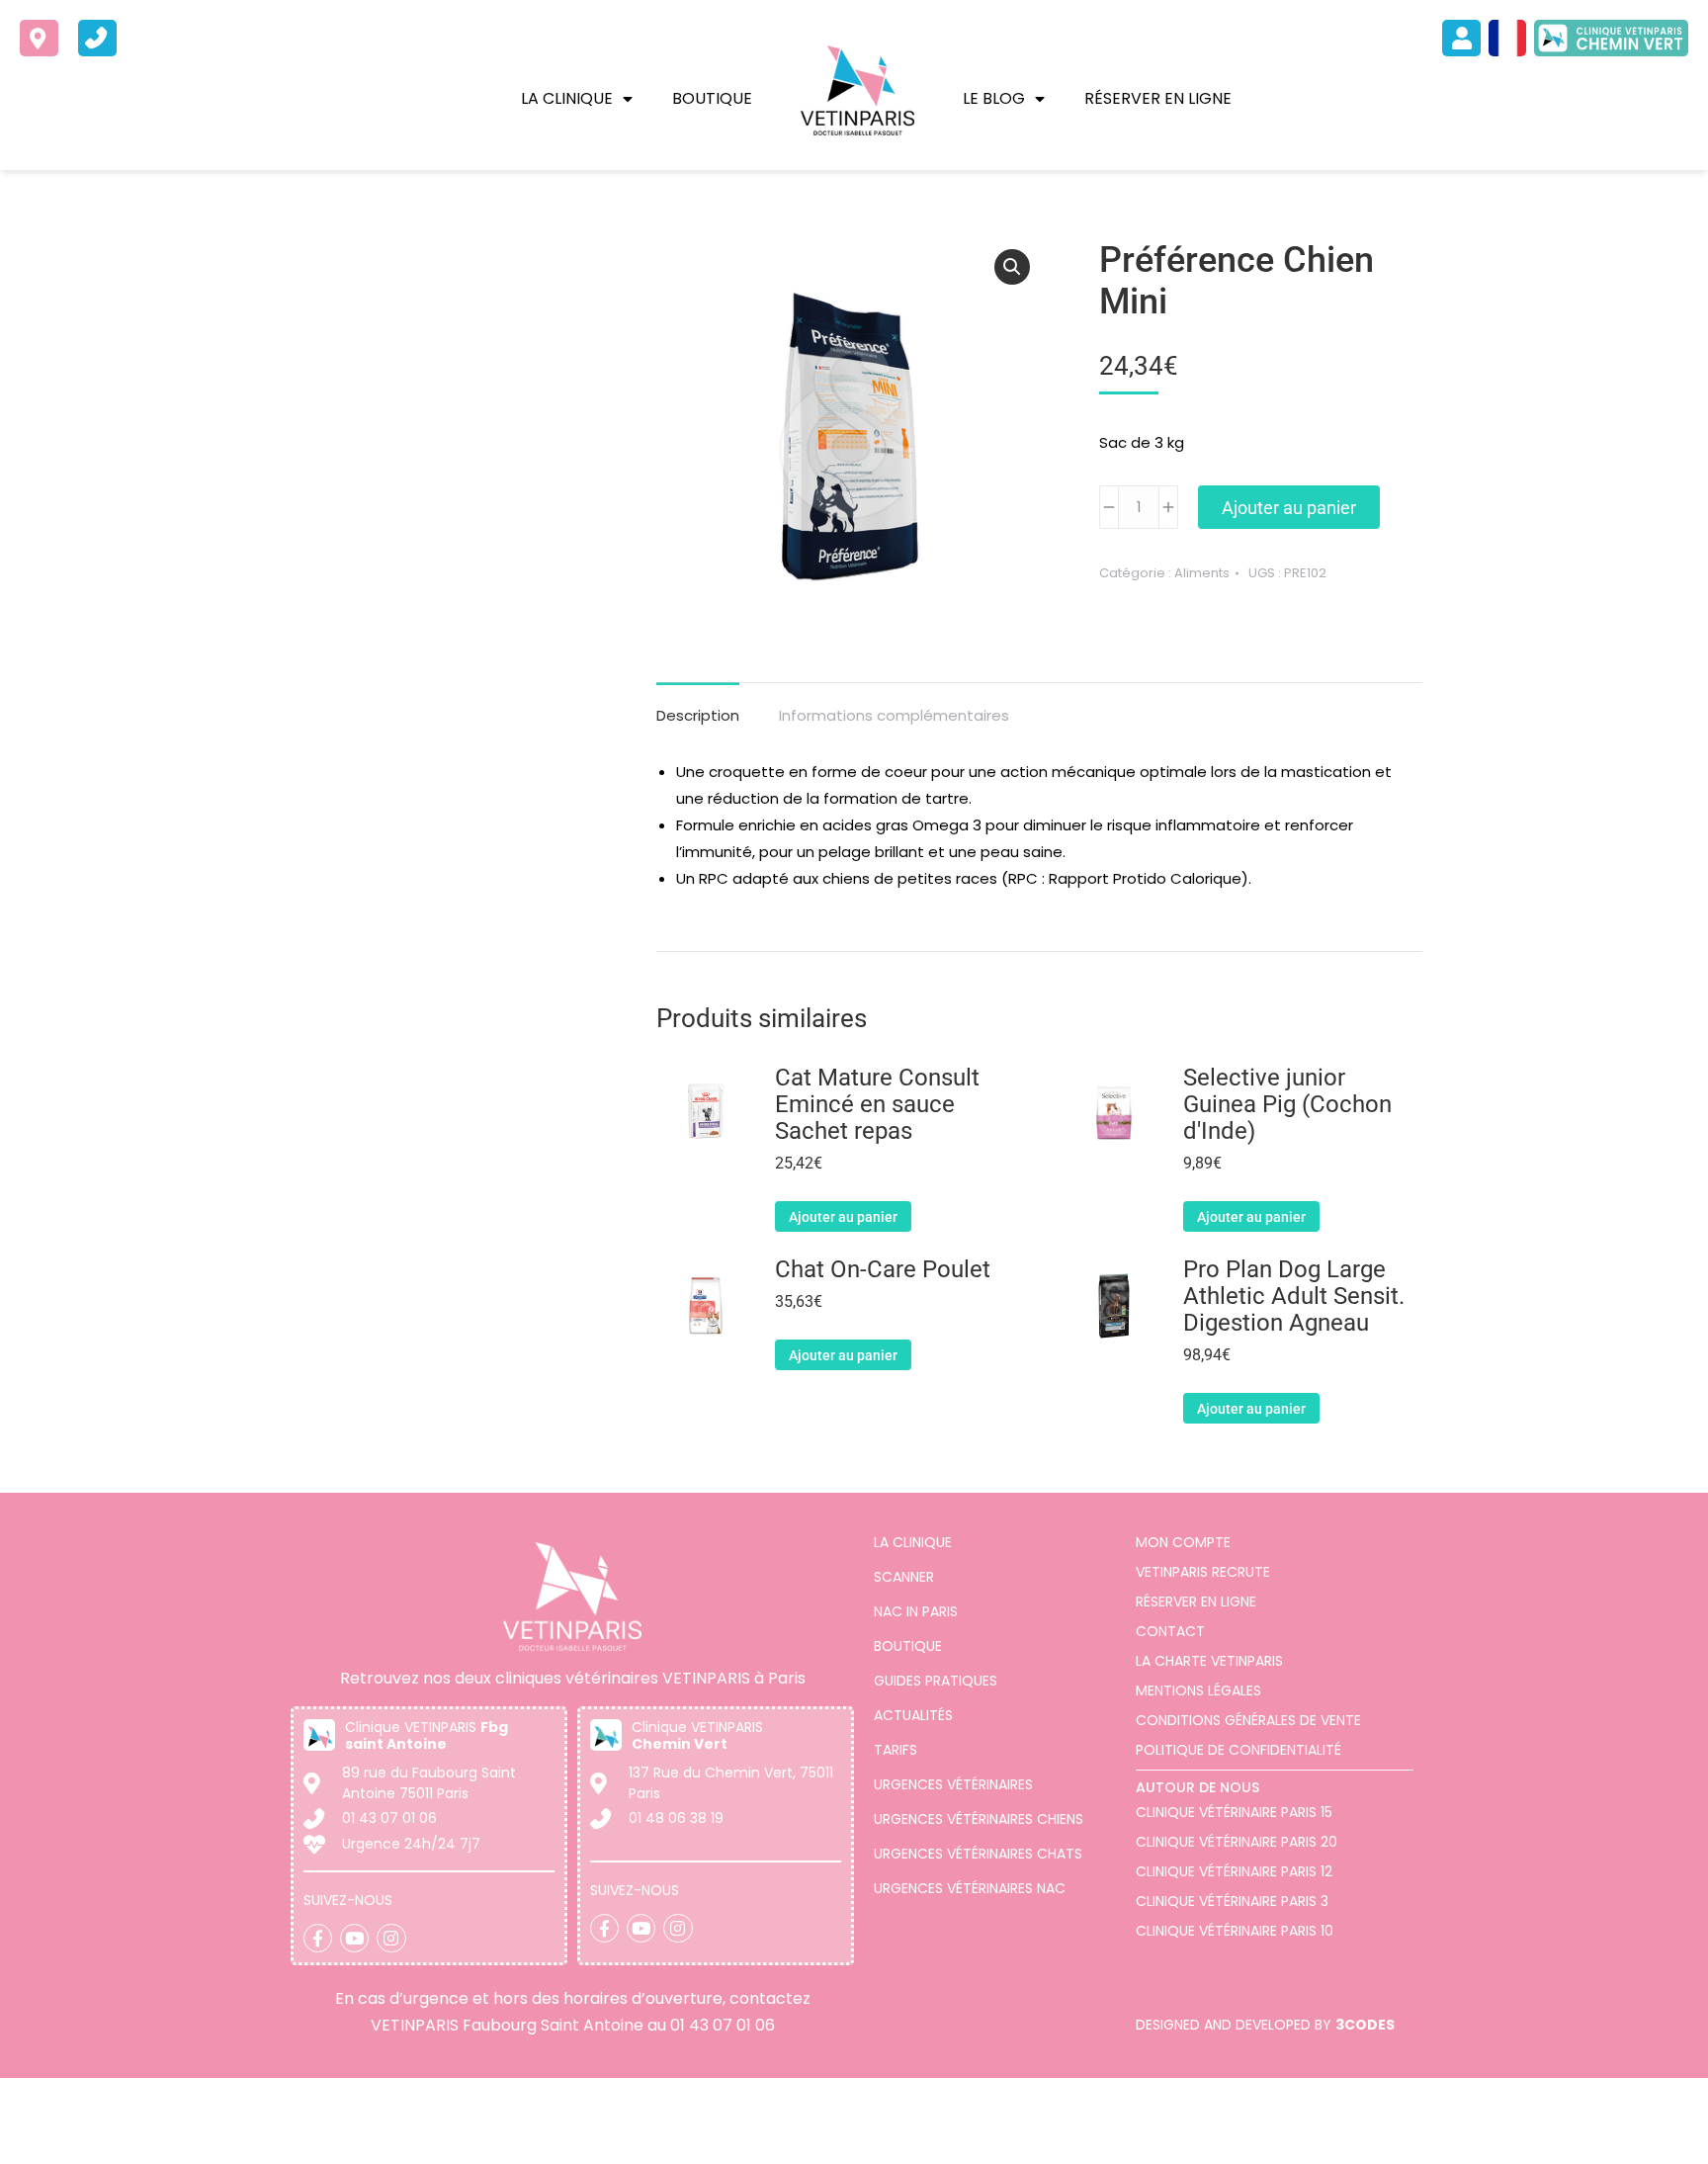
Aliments (1202, 573)
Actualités (913, 1715)
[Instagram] (391, 1938)
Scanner (904, 1577)
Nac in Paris (916, 1611)
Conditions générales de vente (1248, 1720)
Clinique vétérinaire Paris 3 (1232, 1901)
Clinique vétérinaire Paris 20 (1237, 1842)
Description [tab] (698, 715)
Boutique (712, 98)
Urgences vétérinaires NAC (970, 1888)
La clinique (567, 98)
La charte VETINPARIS (1209, 1661)
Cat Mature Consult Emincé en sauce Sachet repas (877, 1105)
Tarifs (896, 1750)
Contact (1170, 1631)
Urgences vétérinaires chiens (979, 1819)
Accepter (1575, 2127)
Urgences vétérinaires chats (978, 1854)
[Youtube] (354, 1938)
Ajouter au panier (1289, 508)
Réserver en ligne (1158, 98)
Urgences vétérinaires (953, 1784)
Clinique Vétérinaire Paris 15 (1234, 1812)
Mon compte (1183, 1542)
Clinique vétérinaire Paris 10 (1235, 1931)
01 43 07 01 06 (723, 2025)
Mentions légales (1198, 1690)
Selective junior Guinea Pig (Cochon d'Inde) (1287, 1105)
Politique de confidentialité (1238, 1750)
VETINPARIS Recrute (1203, 1572)
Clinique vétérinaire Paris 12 (1234, 1871)
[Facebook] (318, 1938)
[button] (1012, 267)
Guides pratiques (936, 1681)
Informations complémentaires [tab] (894, 715)
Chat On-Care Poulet (883, 1270)
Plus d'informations (214, 2145)
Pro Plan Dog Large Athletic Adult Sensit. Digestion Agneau (1294, 1297)
